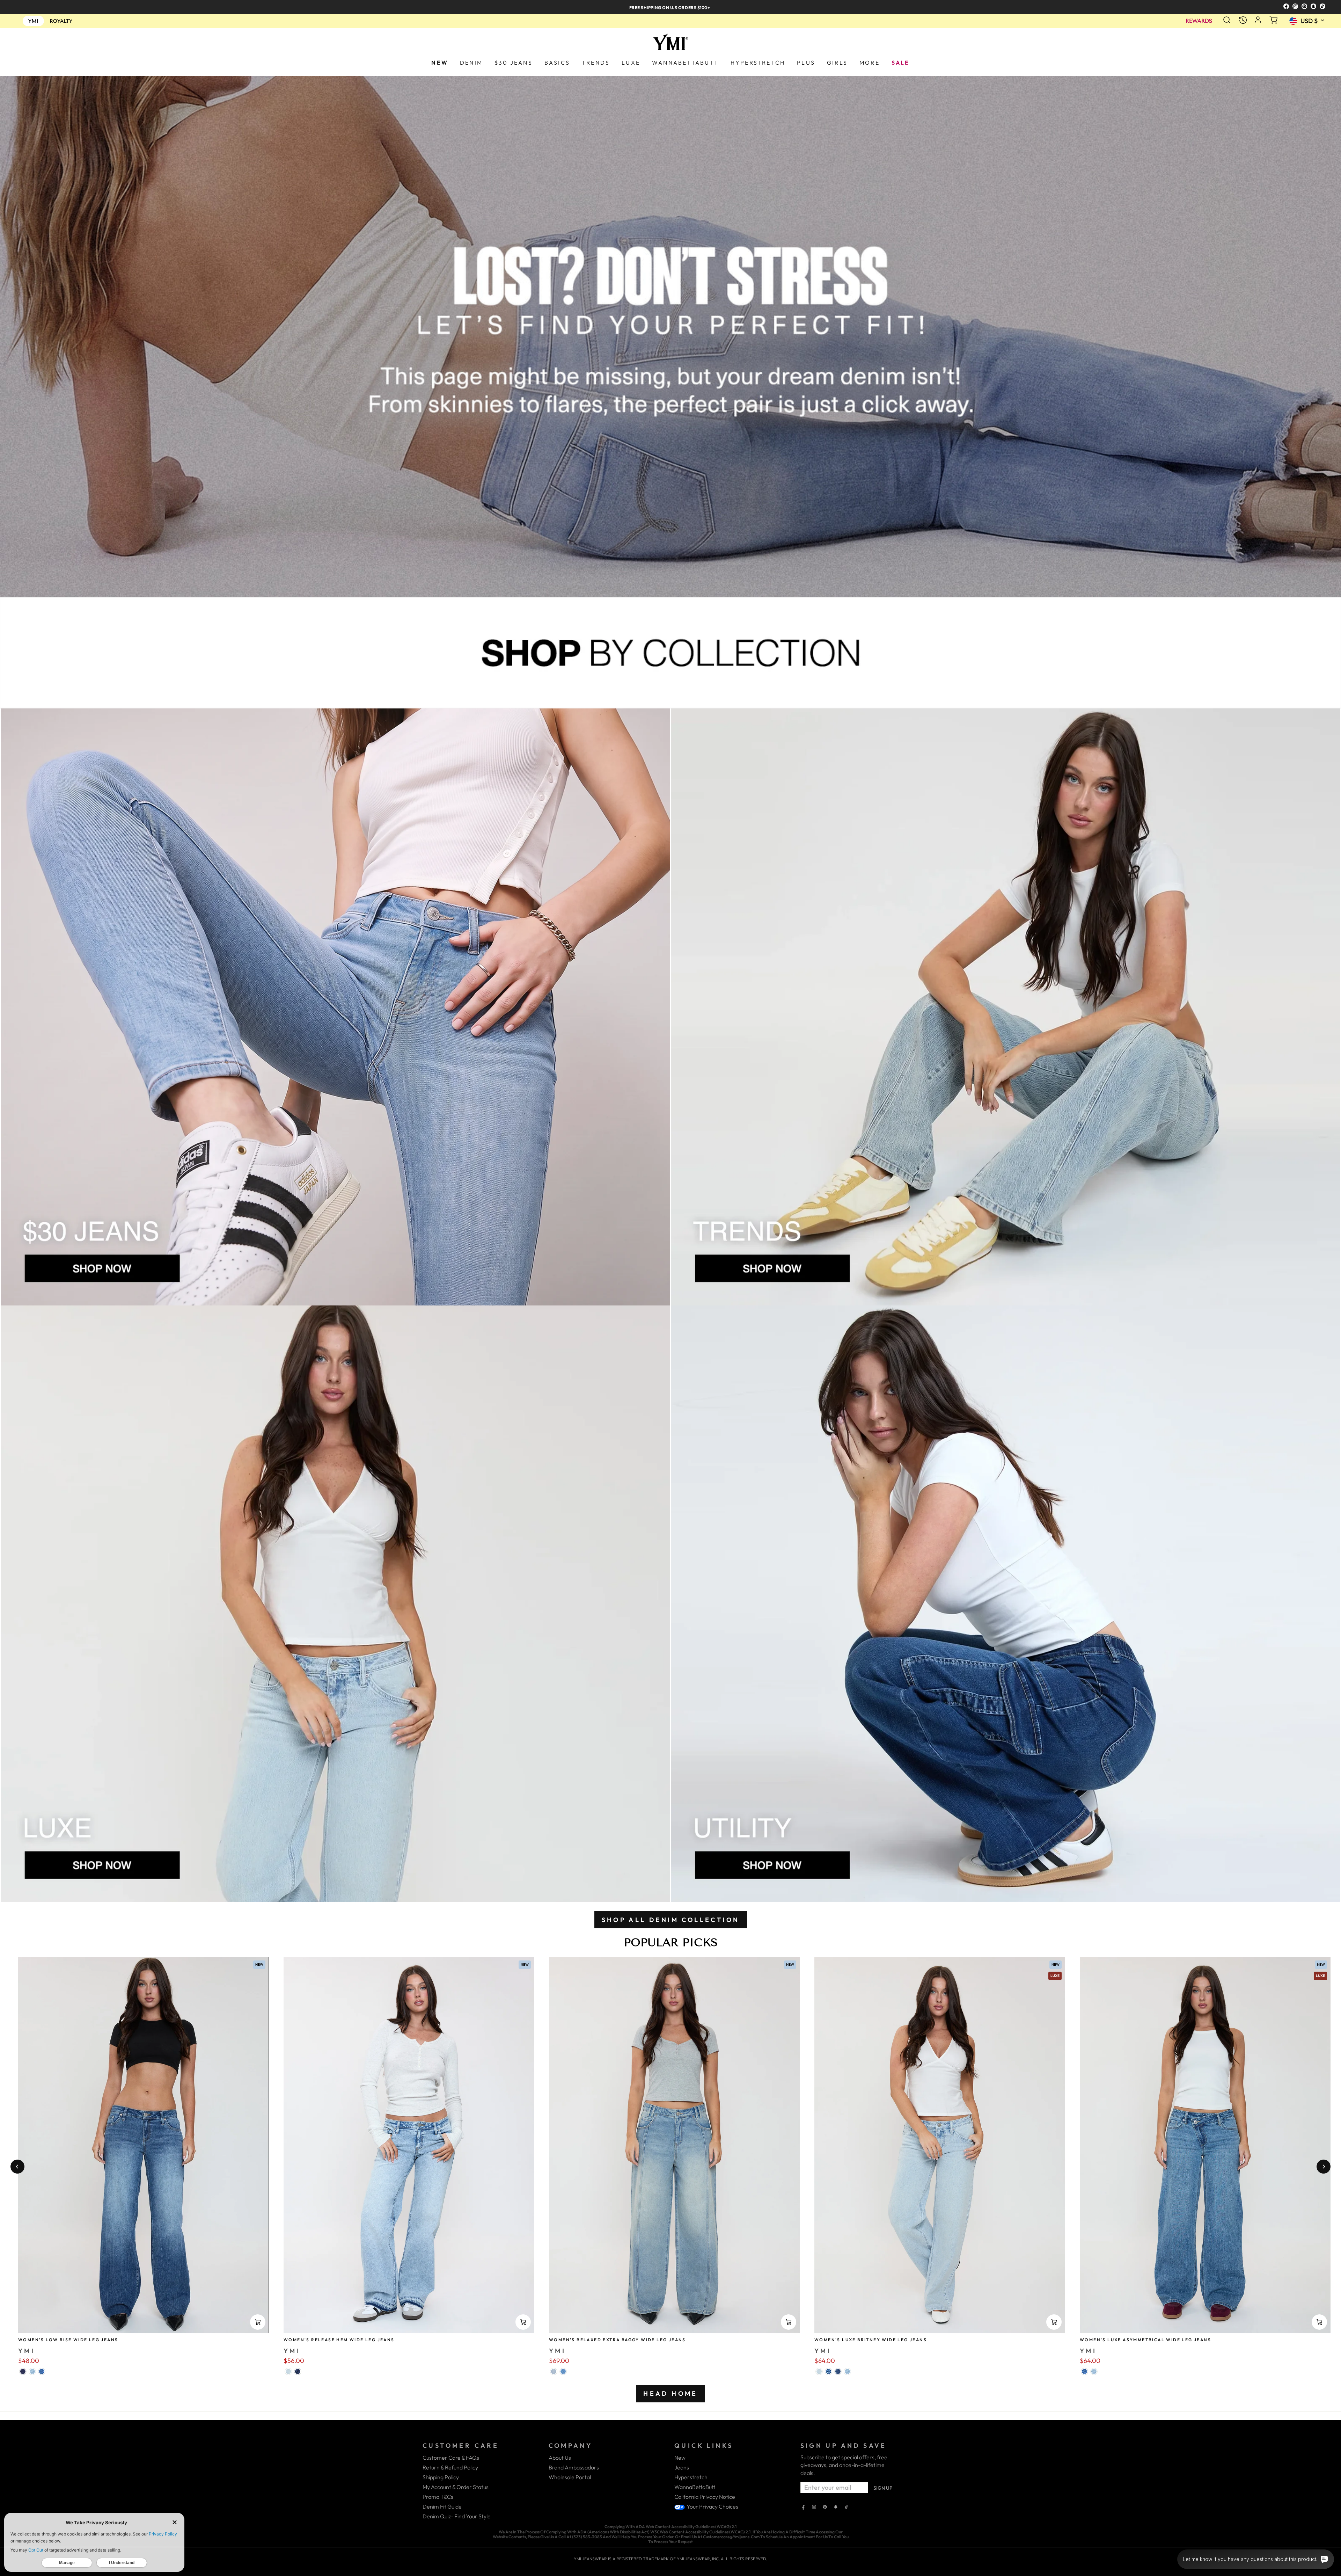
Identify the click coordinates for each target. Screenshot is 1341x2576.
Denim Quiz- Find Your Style (457, 2516)
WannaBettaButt (695, 2487)
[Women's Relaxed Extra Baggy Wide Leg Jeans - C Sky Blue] (563, 2371)
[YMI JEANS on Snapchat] (836, 2508)
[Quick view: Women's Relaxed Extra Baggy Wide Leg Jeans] (789, 2322)
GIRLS (837, 63)
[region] (670, 7)
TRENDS (596, 63)
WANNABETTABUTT (685, 63)
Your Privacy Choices (712, 2506)
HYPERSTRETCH (758, 63)
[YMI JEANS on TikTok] (847, 2508)
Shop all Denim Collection (671, 1920)
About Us (560, 2458)
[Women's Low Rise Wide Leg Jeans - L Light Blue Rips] (32, 2371)
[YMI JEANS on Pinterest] (825, 2508)
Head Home (670, 2393)
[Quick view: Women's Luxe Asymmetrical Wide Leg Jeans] (1319, 2322)
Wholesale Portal (570, 2477)
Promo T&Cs (438, 2497)
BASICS (557, 63)
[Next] (1324, 2167)
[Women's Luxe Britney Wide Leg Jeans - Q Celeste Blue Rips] (819, 2371)
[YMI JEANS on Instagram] (814, 2508)
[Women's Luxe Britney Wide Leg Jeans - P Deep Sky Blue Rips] (838, 2371)
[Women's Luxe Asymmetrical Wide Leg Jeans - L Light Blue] (1094, 2371)
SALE (901, 63)
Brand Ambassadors (574, 2467)
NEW (440, 63)
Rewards (1199, 21)
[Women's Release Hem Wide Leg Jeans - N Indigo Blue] (298, 2371)
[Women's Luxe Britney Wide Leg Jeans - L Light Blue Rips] (847, 2371)
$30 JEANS (514, 63)
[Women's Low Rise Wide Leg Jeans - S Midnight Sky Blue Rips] (23, 2371)
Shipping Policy (441, 2477)
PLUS (806, 63)
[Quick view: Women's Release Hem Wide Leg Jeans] (523, 2322)
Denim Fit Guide (442, 2506)
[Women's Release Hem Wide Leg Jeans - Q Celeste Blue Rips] (288, 2371)
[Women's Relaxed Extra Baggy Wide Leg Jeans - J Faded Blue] (554, 2371)
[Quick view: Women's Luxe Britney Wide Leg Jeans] (1054, 2322)
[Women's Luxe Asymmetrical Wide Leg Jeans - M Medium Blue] (1084, 2371)
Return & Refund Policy (450, 2467)
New (680, 2458)
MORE (870, 63)
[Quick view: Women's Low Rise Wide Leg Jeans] (258, 2322)
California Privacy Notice (705, 2497)
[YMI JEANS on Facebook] (803, 2508)
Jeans (682, 2467)
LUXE (631, 63)
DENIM (471, 63)
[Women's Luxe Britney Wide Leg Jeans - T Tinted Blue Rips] (829, 2371)
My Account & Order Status (456, 2487)
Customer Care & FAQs (451, 2458)
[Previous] (17, 2167)
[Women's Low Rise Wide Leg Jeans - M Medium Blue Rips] (42, 2371)
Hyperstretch (691, 2477)
